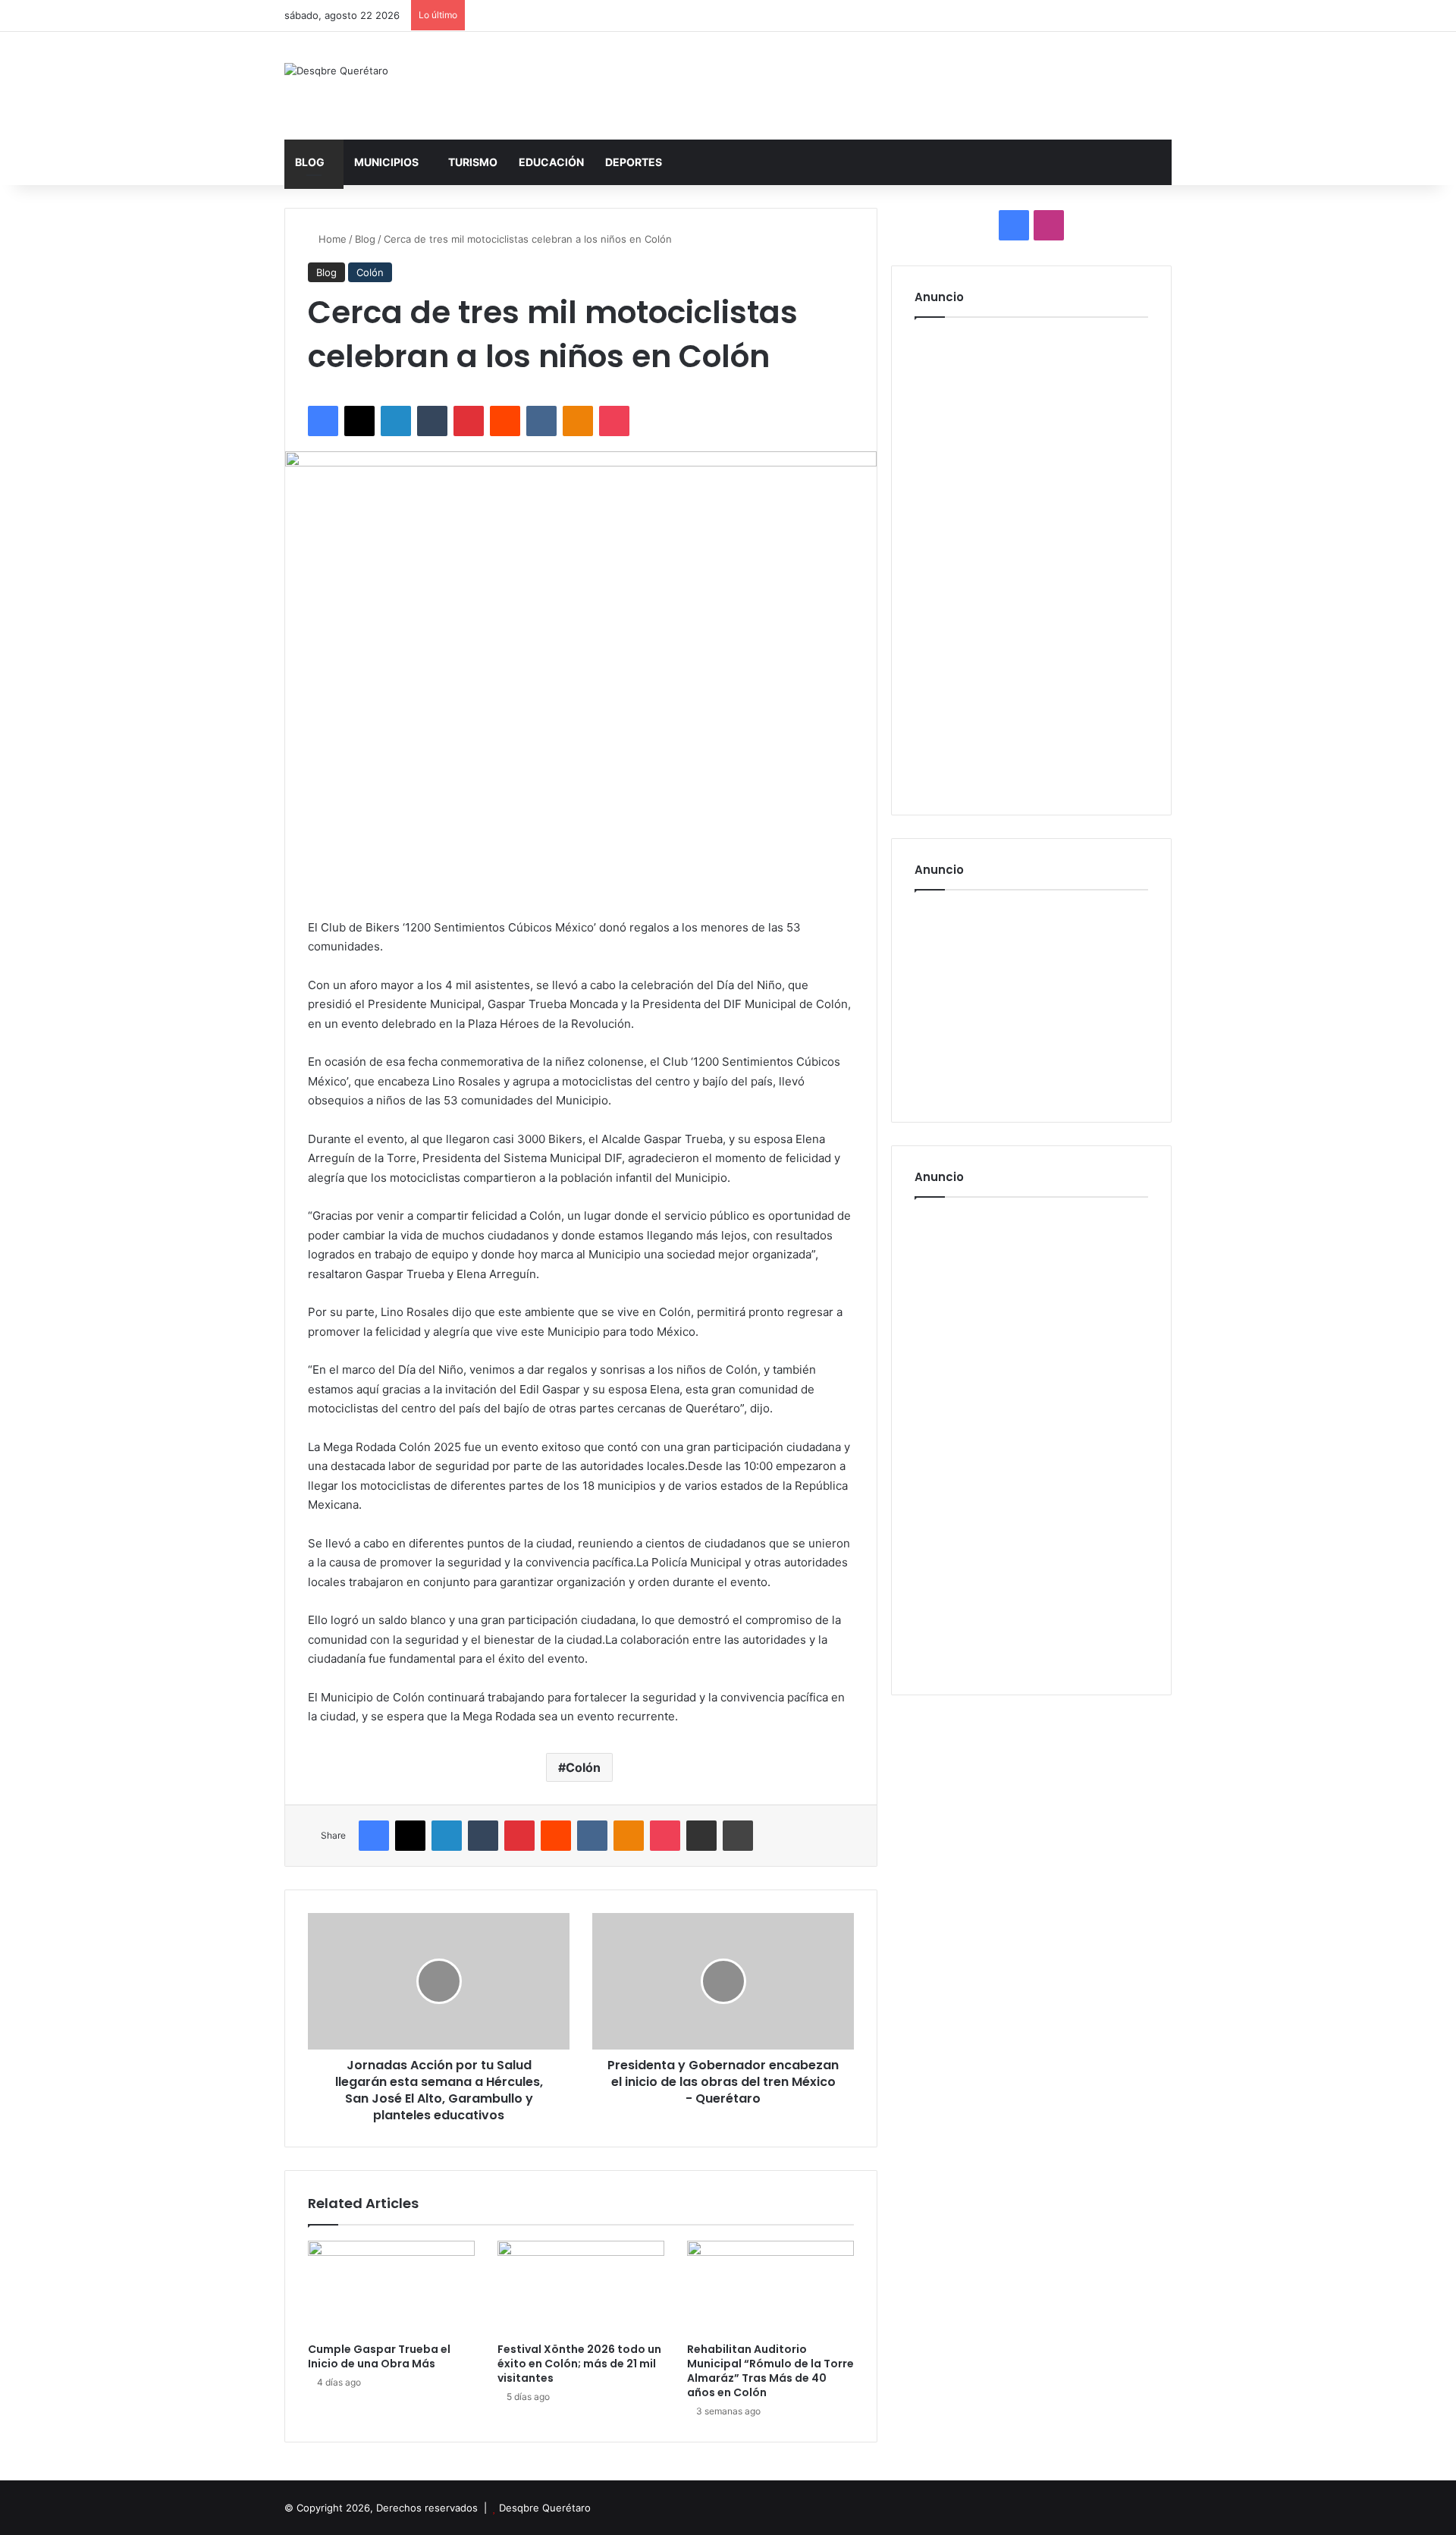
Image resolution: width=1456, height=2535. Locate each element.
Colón (370, 272)
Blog (310, 162)
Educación (551, 162)
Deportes (634, 162)
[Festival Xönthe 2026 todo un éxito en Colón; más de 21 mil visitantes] (581, 2288)
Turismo (473, 162)
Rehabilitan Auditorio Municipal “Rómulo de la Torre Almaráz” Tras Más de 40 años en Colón (770, 2371)
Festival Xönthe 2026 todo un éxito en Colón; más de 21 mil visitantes (579, 2364)
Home (331, 239)
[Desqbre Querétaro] (336, 71)
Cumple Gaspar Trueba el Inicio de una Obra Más (379, 2356)
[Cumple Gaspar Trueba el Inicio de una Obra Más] (391, 2288)
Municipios (386, 162)
